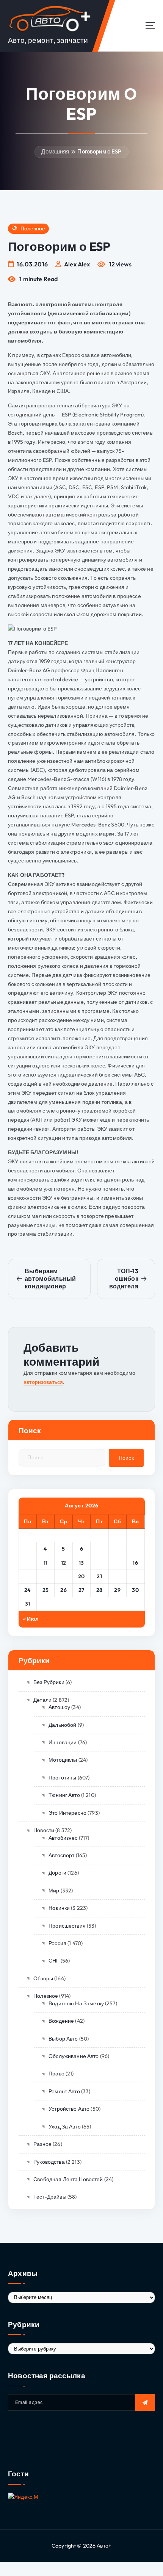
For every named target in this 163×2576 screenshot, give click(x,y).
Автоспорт (61, 1855)
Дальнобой (62, 1725)
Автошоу (59, 1707)
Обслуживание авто (74, 2056)
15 (118, 1563)
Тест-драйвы (50, 2197)
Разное (42, 2144)
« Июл (31, 1619)
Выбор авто (63, 2039)
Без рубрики (49, 1682)
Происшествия (67, 1926)
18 (45, 1576)
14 (100, 1563)
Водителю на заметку (76, 2003)
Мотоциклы (63, 1760)
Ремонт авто (64, 2091)
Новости (44, 1830)
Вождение (61, 2021)
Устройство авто (69, 2109)
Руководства (49, 2162)
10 (27, 1563)
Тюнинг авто (64, 1795)
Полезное (33, 229)
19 (64, 1576)
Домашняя (55, 151)
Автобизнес (63, 1838)
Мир (54, 1891)
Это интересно (67, 1813)
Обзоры (43, 1978)
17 (27, 1576)
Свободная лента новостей (68, 2179)
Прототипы (62, 1778)
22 (117, 1576)
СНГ (54, 1961)
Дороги (57, 1873)
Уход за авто (65, 2127)
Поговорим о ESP (99, 151)
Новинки (59, 1908)
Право (56, 2074)
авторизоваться (43, 1382)
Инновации (63, 1742)
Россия (57, 1943)
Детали (42, 1700)
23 (136, 1576)
